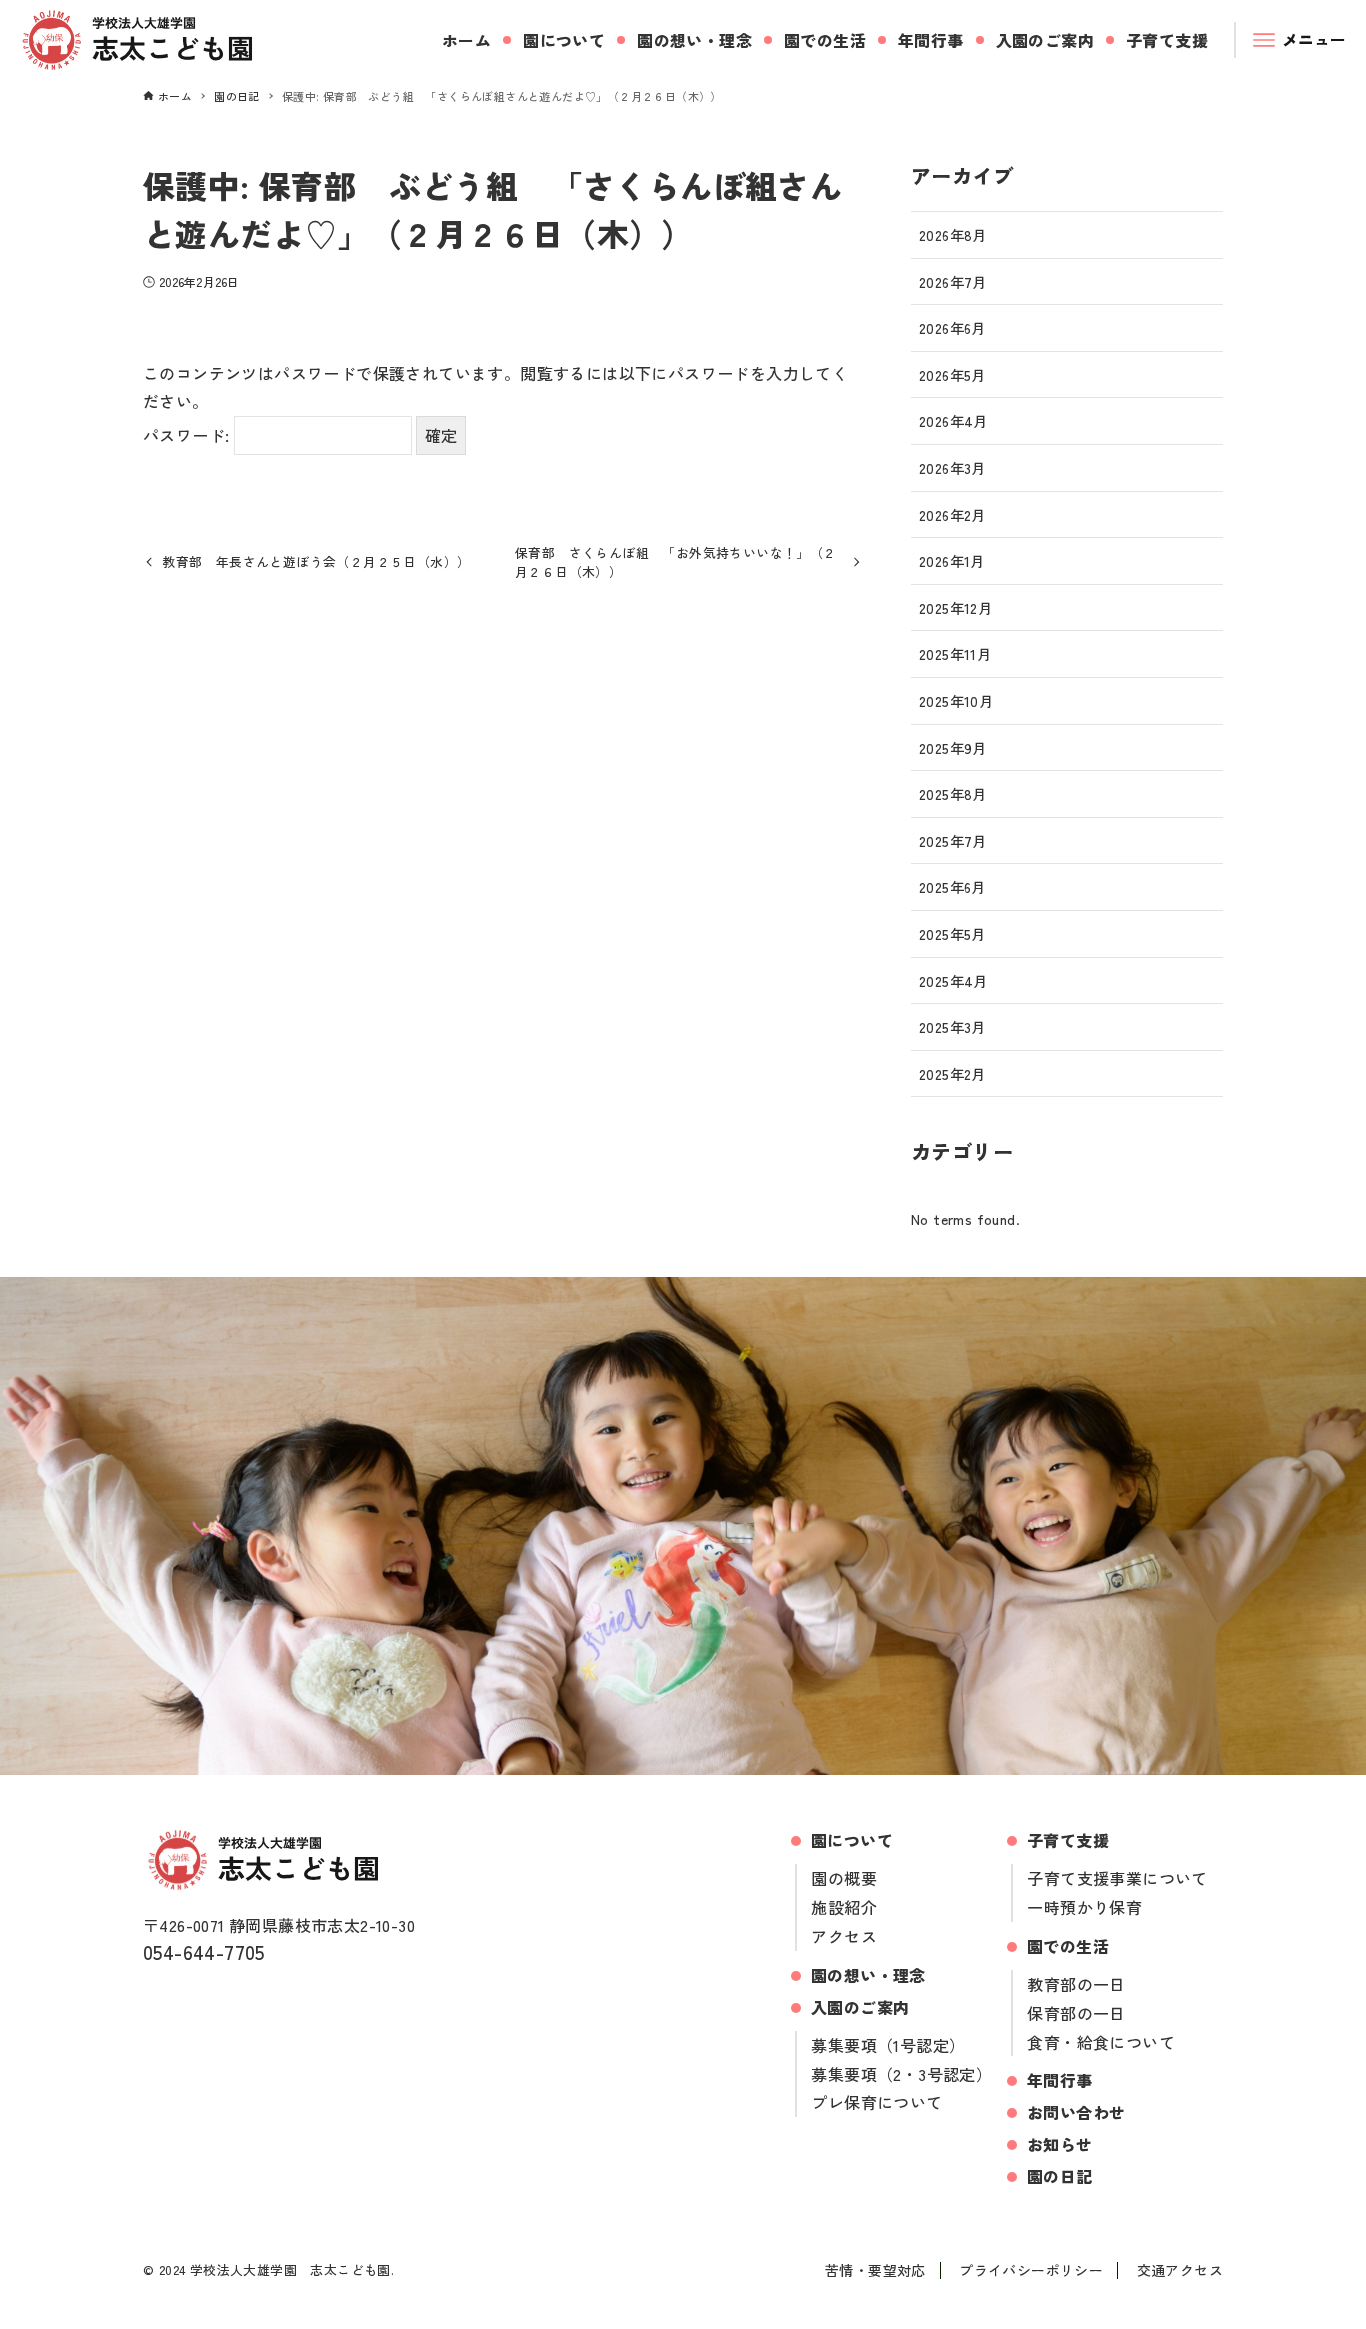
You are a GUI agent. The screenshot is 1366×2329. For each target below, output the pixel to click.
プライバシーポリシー (1031, 2270)
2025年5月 (952, 933)
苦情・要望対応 (875, 2270)
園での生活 (1068, 1946)
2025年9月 (953, 747)
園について (852, 1840)
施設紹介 (844, 1907)
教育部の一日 (1076, 1984)
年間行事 (1060, 2080)
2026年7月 (953, 281)
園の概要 (844, 1878)
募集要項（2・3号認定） (901, 2074)
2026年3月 (952, 467)
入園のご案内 (860, 2007)
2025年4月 (953, 980)
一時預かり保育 (1084, 1907)
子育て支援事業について (1117, 1878)
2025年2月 (952, 1073)
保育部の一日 (1076, 2013)
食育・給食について (1101, 2042)
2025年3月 (952, 1026)
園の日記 (1060, 2176)
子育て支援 (1068, 1840)
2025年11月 (955, 653)
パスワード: (188, 435)
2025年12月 (955, 607)
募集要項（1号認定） (888, 2045)
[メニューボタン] (1301, 40)
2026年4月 (953, 420)
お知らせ (1060, 2144)
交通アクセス (1180, 2270)
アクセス (844, 1936)
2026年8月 (953, 234)
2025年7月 (953, 840)
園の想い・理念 (868, 1975)
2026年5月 (952, 374)
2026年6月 (952, 327)
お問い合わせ (1076, 2112)
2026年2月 (952, 514)
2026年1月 (952, 560)
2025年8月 (953, 793)
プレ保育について (876, 2102)
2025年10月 (956, 700)
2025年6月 (952, 886)
